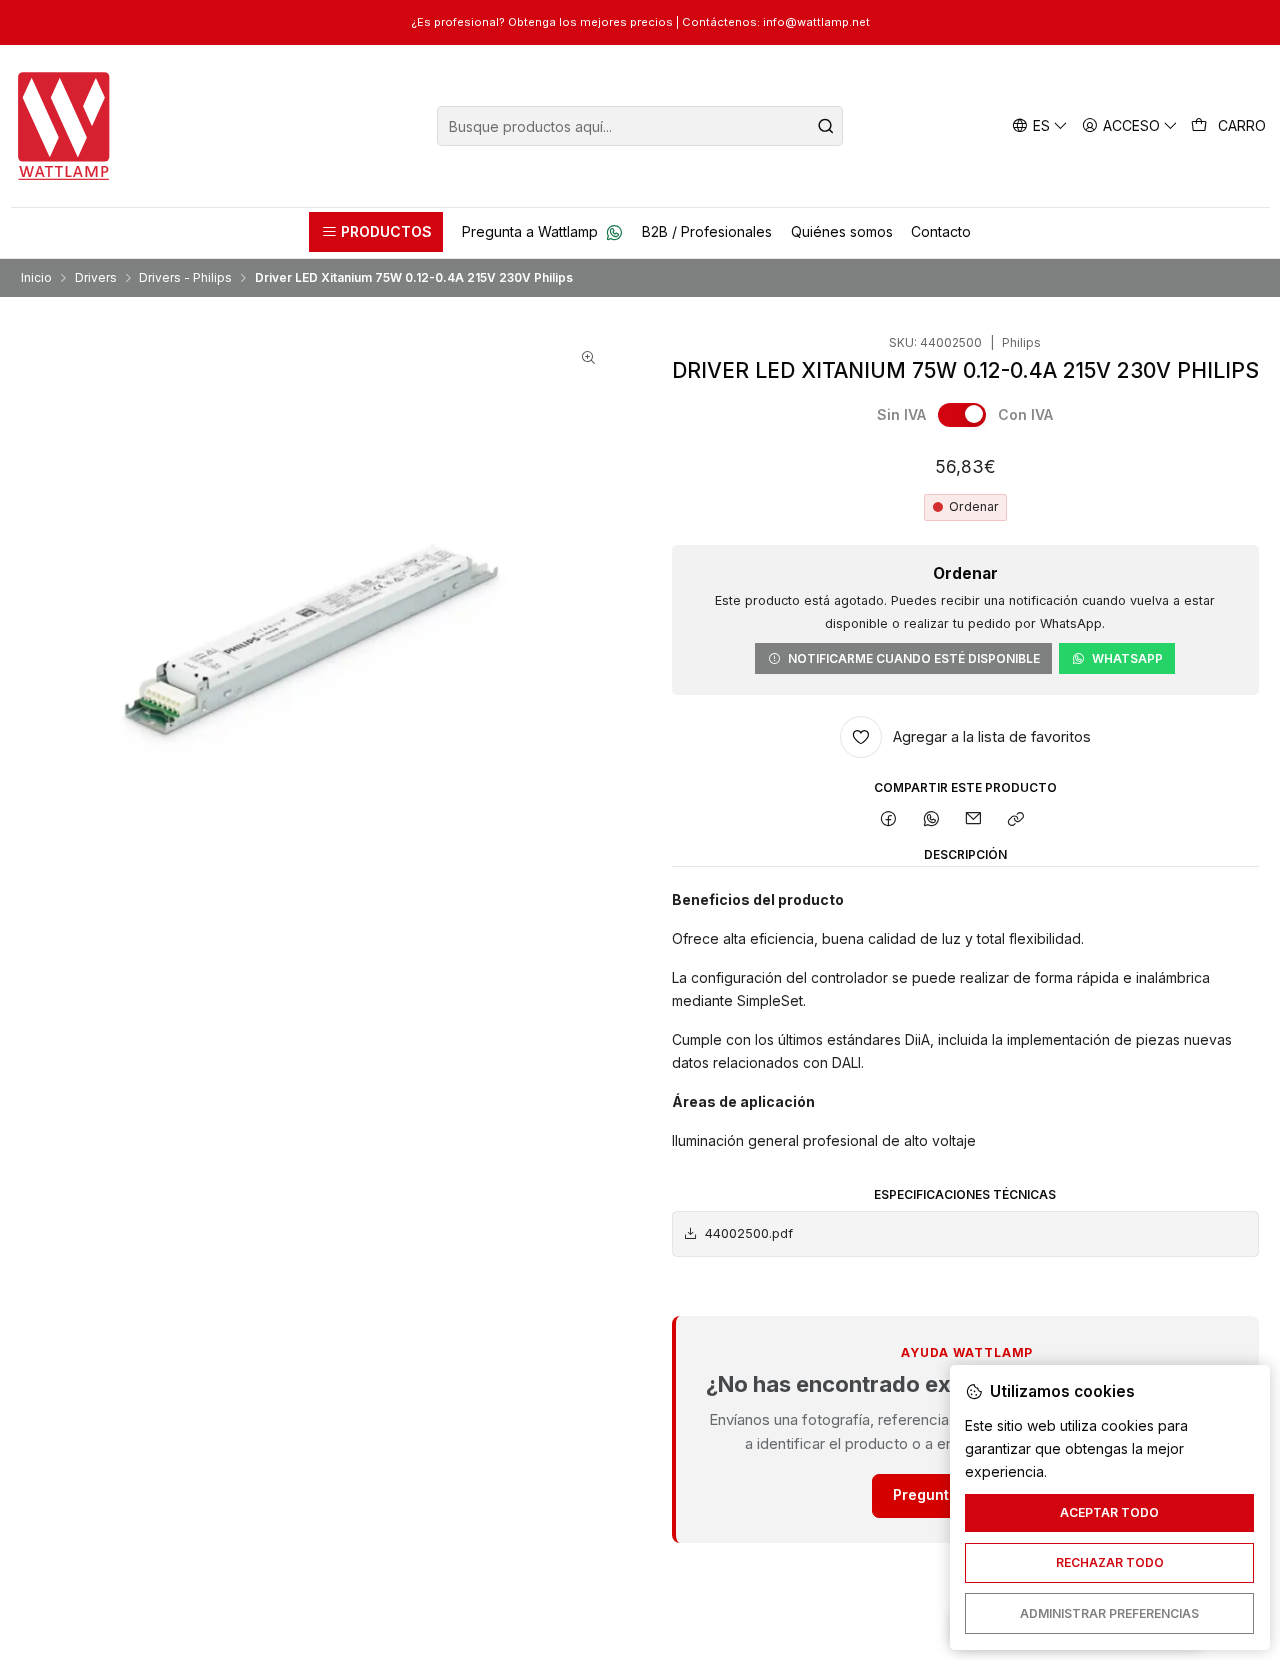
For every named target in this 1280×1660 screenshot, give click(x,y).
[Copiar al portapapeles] (1016, 820)
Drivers (96, 278)
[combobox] (640, 126)
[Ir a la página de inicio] (64, 126)
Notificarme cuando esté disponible (914, 658)
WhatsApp (1127, 658)
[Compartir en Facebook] (889, 820)
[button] (376, 232)
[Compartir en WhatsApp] (931, 820)
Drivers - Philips (185, 278)
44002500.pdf (749, 1233)
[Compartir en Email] (974, 820)
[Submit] (826, 126)
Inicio (36, 278)
